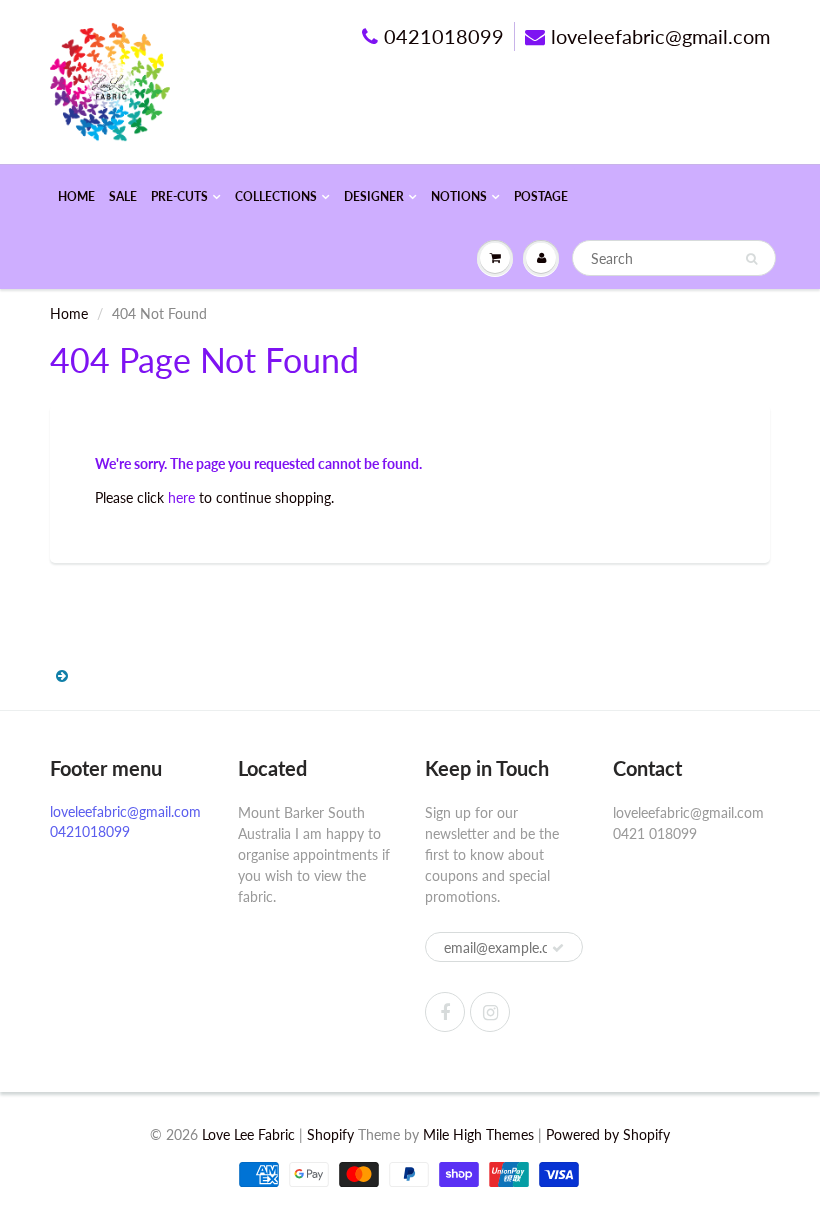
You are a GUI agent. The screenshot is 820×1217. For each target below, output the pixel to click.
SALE (123, 196)
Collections (276, 196)
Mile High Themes (478, 1134)
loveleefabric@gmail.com (660, 36)
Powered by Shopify (608, 1134)
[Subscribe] (558, 948)
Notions (459, 196)
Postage (541, 196)
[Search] (751, 259)
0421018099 (444, 36)
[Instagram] (490, 1012)
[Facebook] (445, 1012)
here (181, 497)
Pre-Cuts (179, 196)
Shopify (330, 1134)
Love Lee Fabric (248, 1134)
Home (76, 196)
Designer (374, 196)
